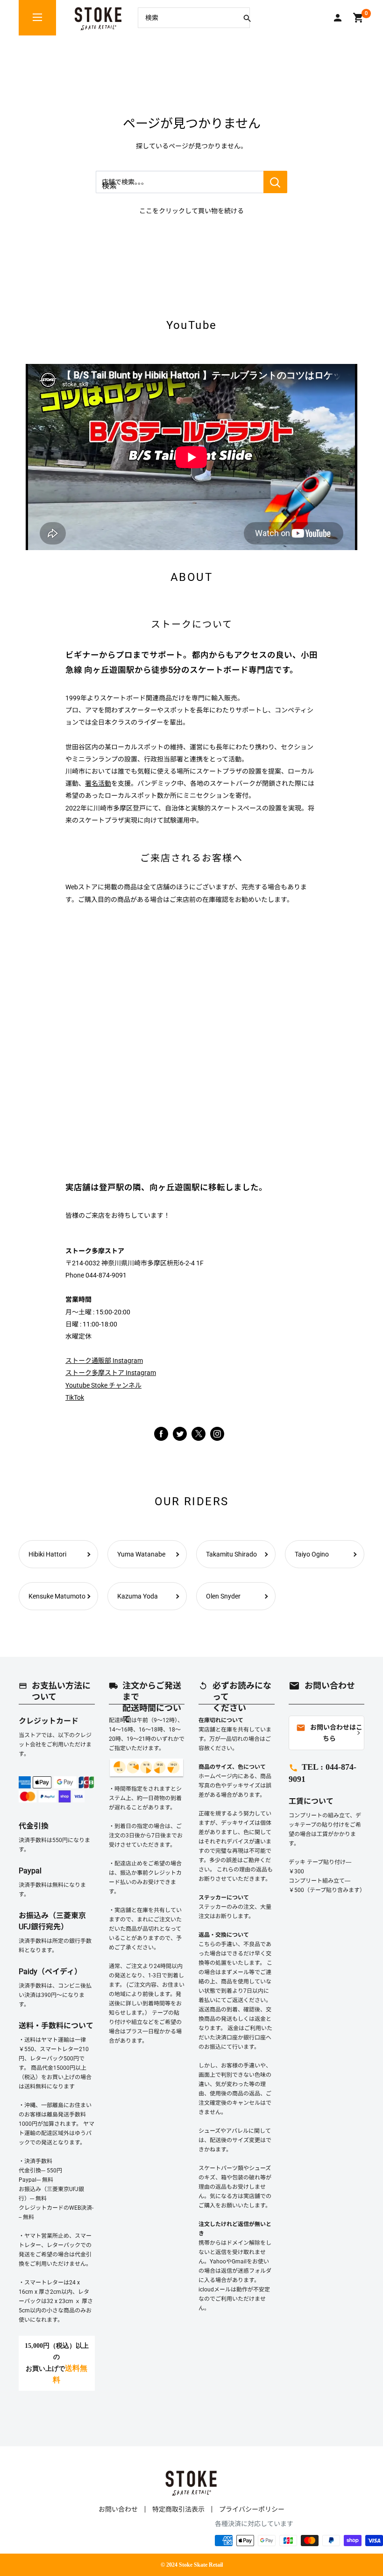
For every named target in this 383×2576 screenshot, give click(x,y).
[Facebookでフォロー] (161, 1433)
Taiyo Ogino (312, 1554)
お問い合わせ (118, 2509)
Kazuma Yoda (138, 1596)
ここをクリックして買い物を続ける (191, 211)
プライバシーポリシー (252, 2509)
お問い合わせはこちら (329, 1733)
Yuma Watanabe (141, 1554)
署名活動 (98, 783)
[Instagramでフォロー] (199, 1438)
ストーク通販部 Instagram (104, 1361)
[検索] (247, 18)
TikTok (75, 1397)
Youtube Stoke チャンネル (103, 1385)
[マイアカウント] (338, 18)
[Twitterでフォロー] (180, 1433)
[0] (358, 18)
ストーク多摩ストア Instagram (111, 1373)
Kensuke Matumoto (57, 1596)
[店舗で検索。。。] (275, 182)
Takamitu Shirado (231, 1554)
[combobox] (187, 18)
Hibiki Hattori (47, 1554)
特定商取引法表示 (178, 2509)
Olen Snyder (223, 1596)
